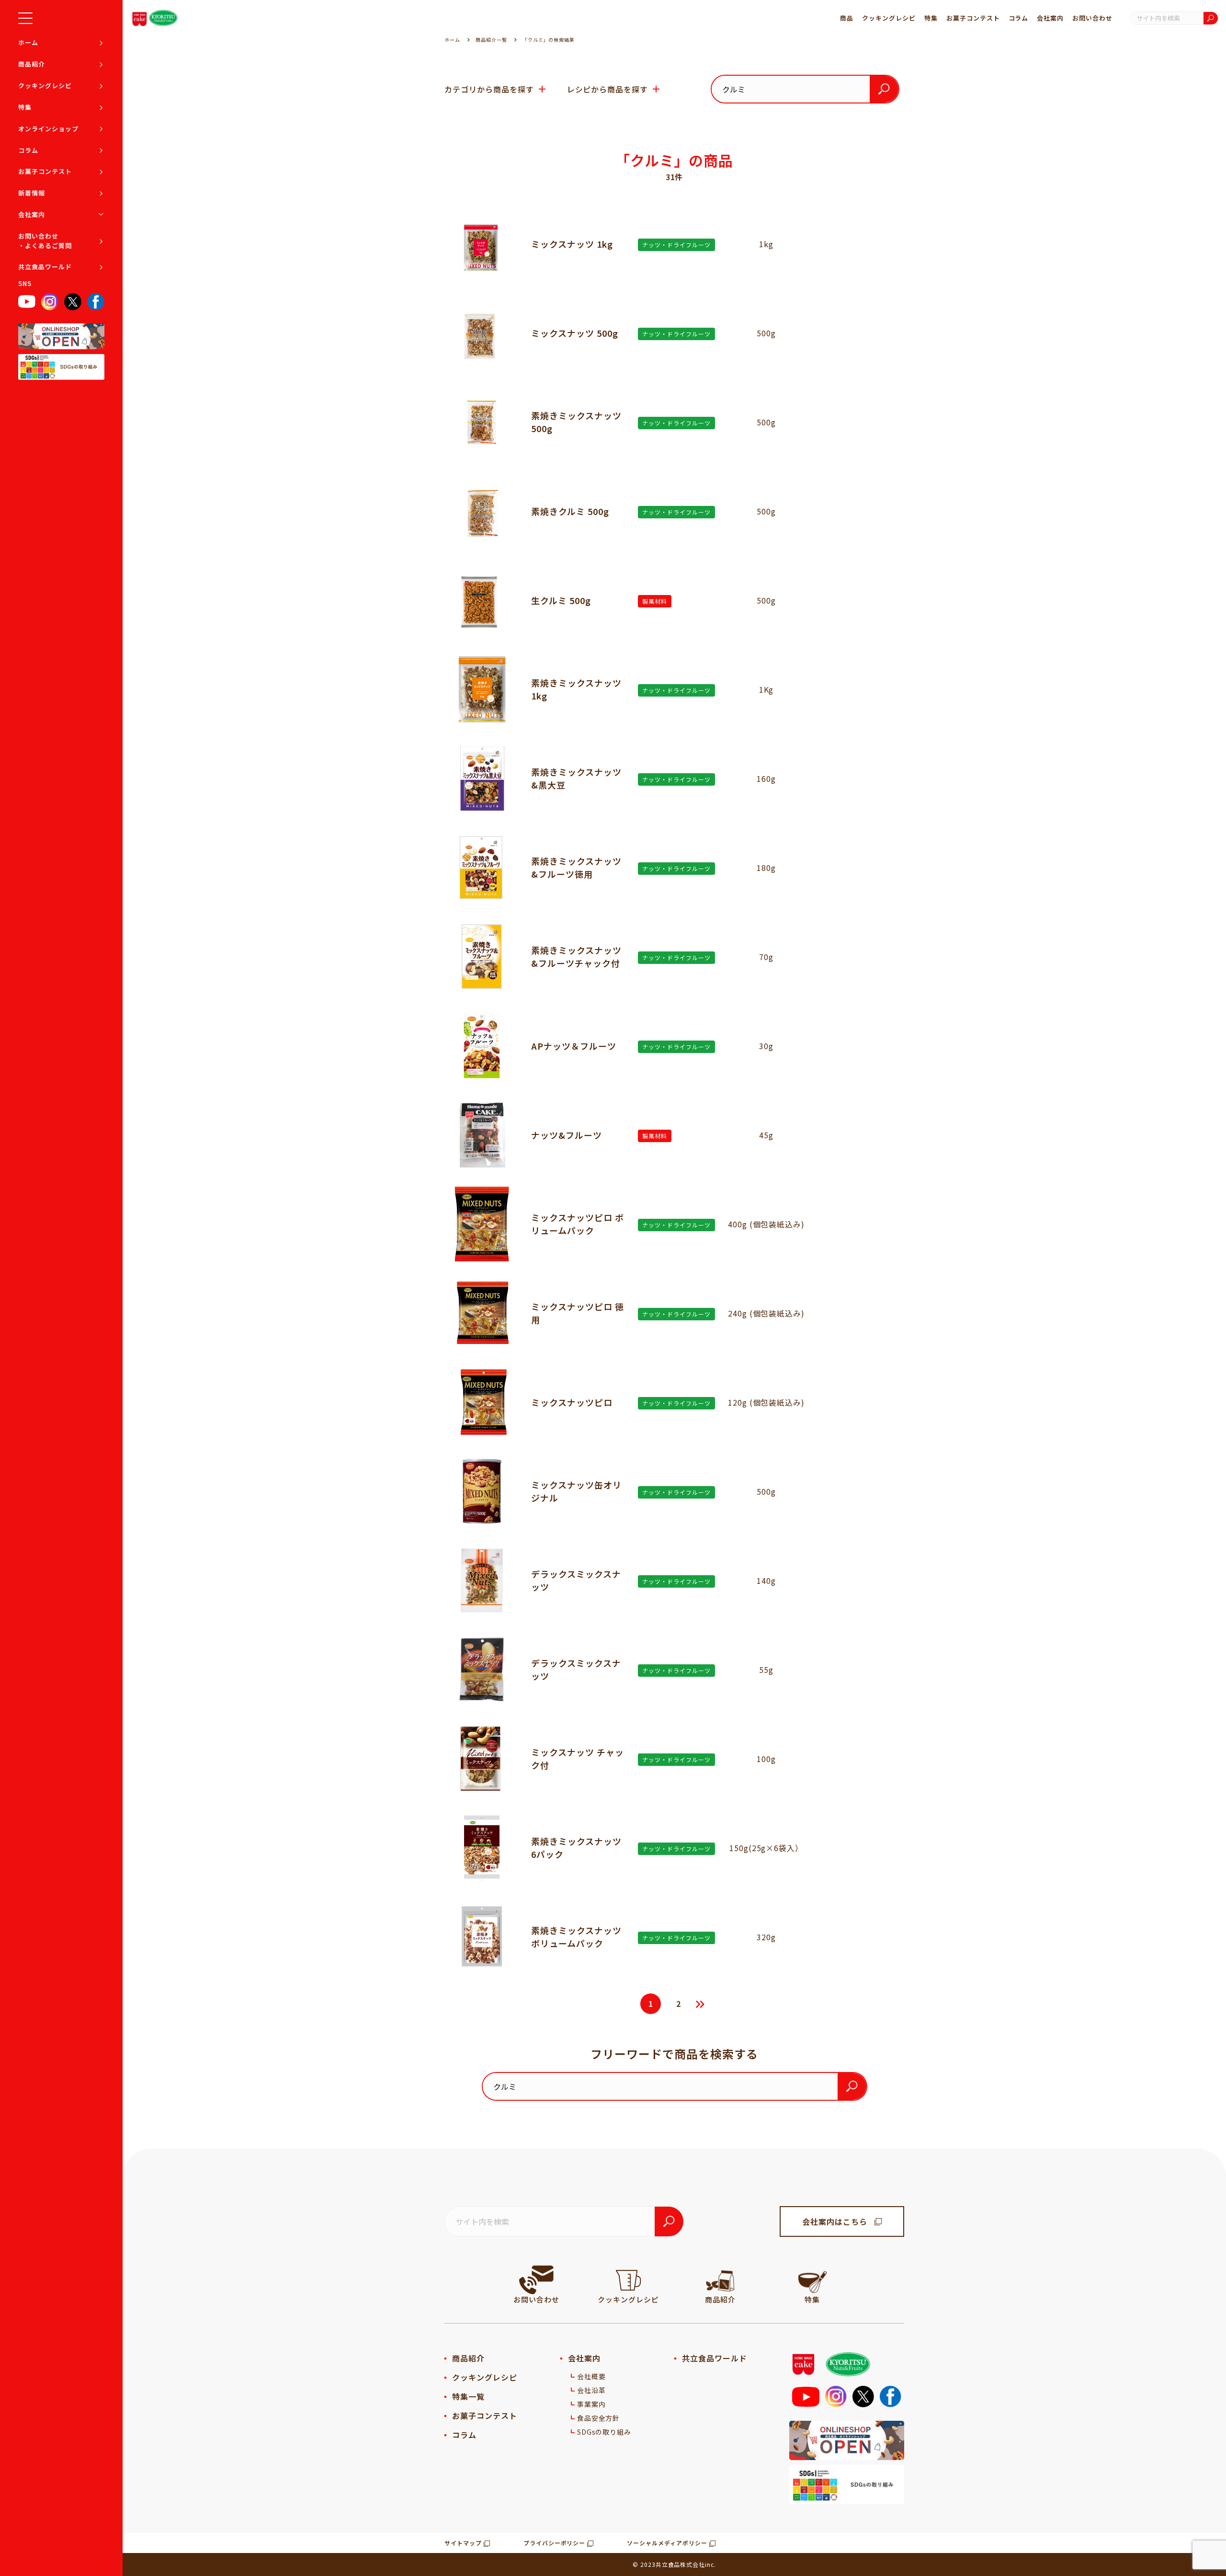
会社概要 (591, 2376)
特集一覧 (468, 2396)
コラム (28, 150)
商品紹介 (32, 64)
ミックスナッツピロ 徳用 (578, 1313)
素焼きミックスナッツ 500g (576, 422)
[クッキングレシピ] (628, 2280)
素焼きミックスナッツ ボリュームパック (581, 1937)
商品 (847, 18)
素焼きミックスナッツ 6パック (576, 1848)
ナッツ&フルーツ (567, 1135)
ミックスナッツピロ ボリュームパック (578, 1224)
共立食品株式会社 (681, 2564)
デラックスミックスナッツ (576, 1580)
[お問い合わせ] (536, 2280)
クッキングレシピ (45, 86)
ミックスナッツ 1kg (572, 244)
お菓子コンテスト (45, 171)
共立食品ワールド (45, 267)
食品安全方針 (599, 2418)
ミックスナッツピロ (572, 1402)
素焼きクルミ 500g (570, 511)
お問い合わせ (1092, 18)
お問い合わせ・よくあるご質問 (45, 241)
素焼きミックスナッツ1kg (576, 689)
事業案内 (591, 2404)
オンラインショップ (48, 129)
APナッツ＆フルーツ (574, 1046)
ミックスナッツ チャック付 (578, 1758)
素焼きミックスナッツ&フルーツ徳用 (576, 867)
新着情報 (32, 193)
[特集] (812, 2280)
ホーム (28, 42)
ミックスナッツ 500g (575, 333)
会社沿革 (591, 2390)
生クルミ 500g (561, 600)
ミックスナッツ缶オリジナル (576, 1491)
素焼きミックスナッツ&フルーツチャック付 (576, 956)
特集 (25, 107)
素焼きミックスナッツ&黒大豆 (576, 778)
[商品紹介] (720, 2280)
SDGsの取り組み (604, 2432)
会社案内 (32, 214)
